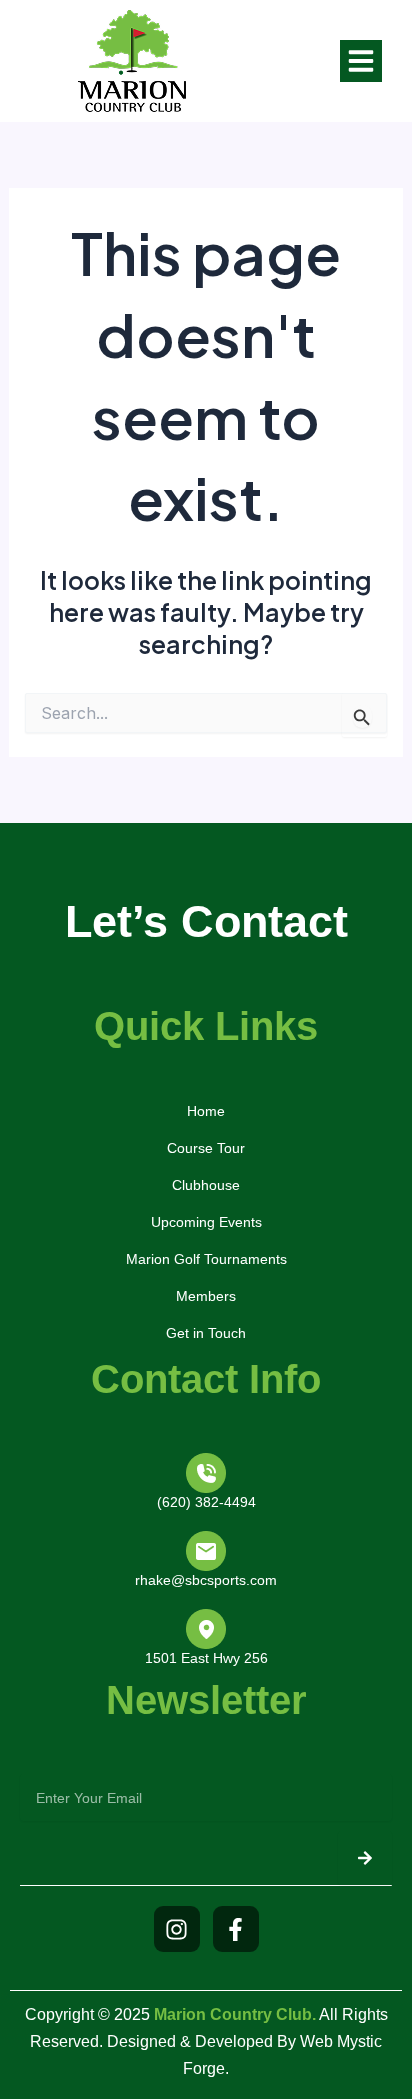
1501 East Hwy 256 (206, 1658)
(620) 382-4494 (206, 1502)
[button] (361, 61)
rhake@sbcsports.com (206, 1580)
